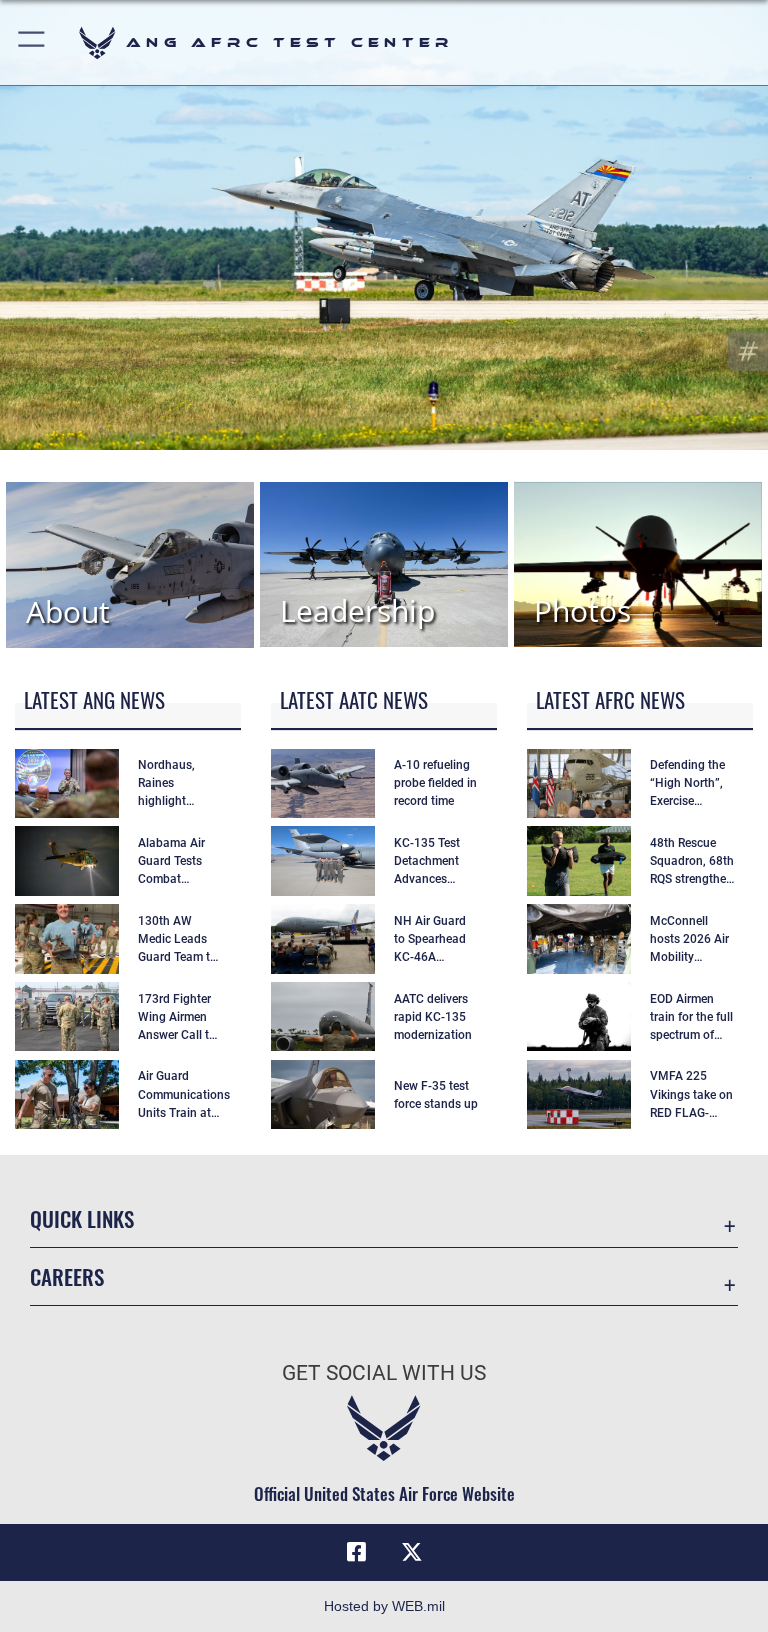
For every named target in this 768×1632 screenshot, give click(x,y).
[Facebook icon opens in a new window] (356, 1552)
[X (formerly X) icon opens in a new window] (412, 1552)
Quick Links (82, 1218)
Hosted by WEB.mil (384, 1606)
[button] (32, 42)
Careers (67, 1276)
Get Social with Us (384, 1373)
